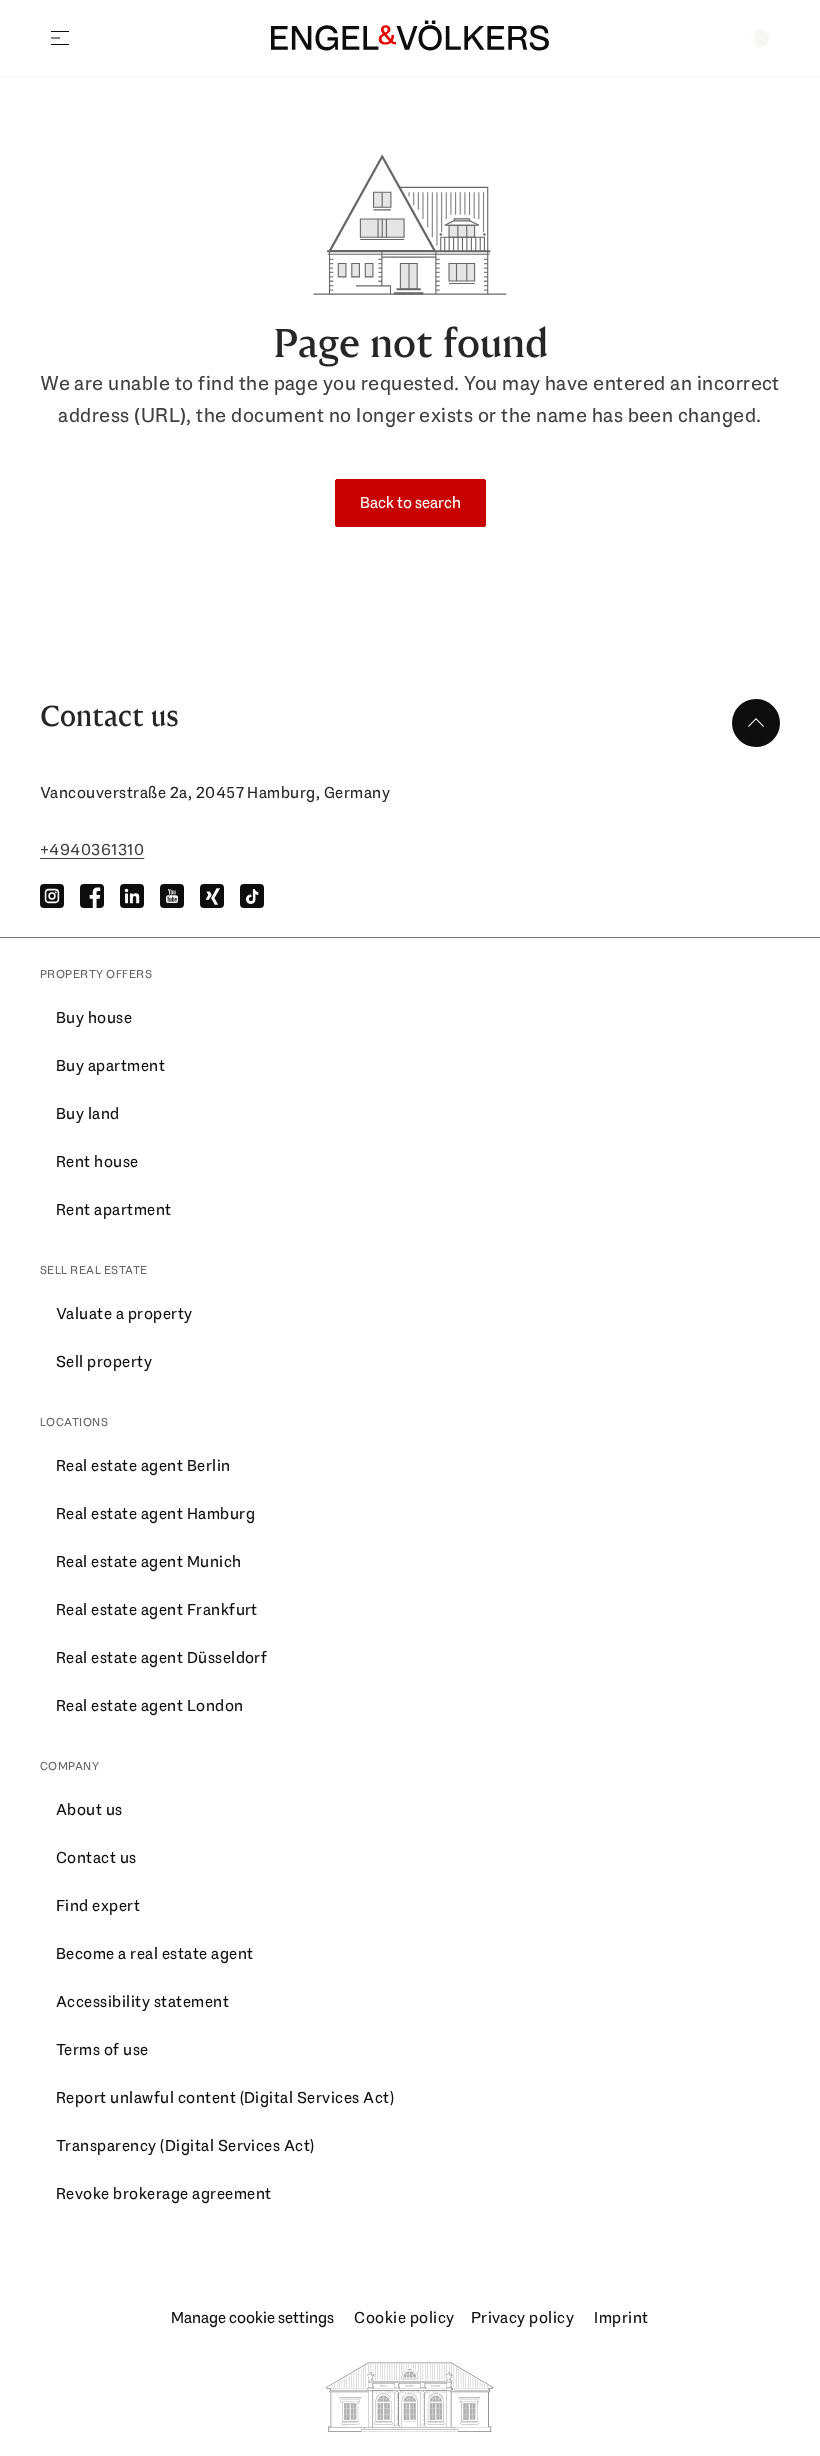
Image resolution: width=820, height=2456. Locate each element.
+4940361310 (92, 849)
